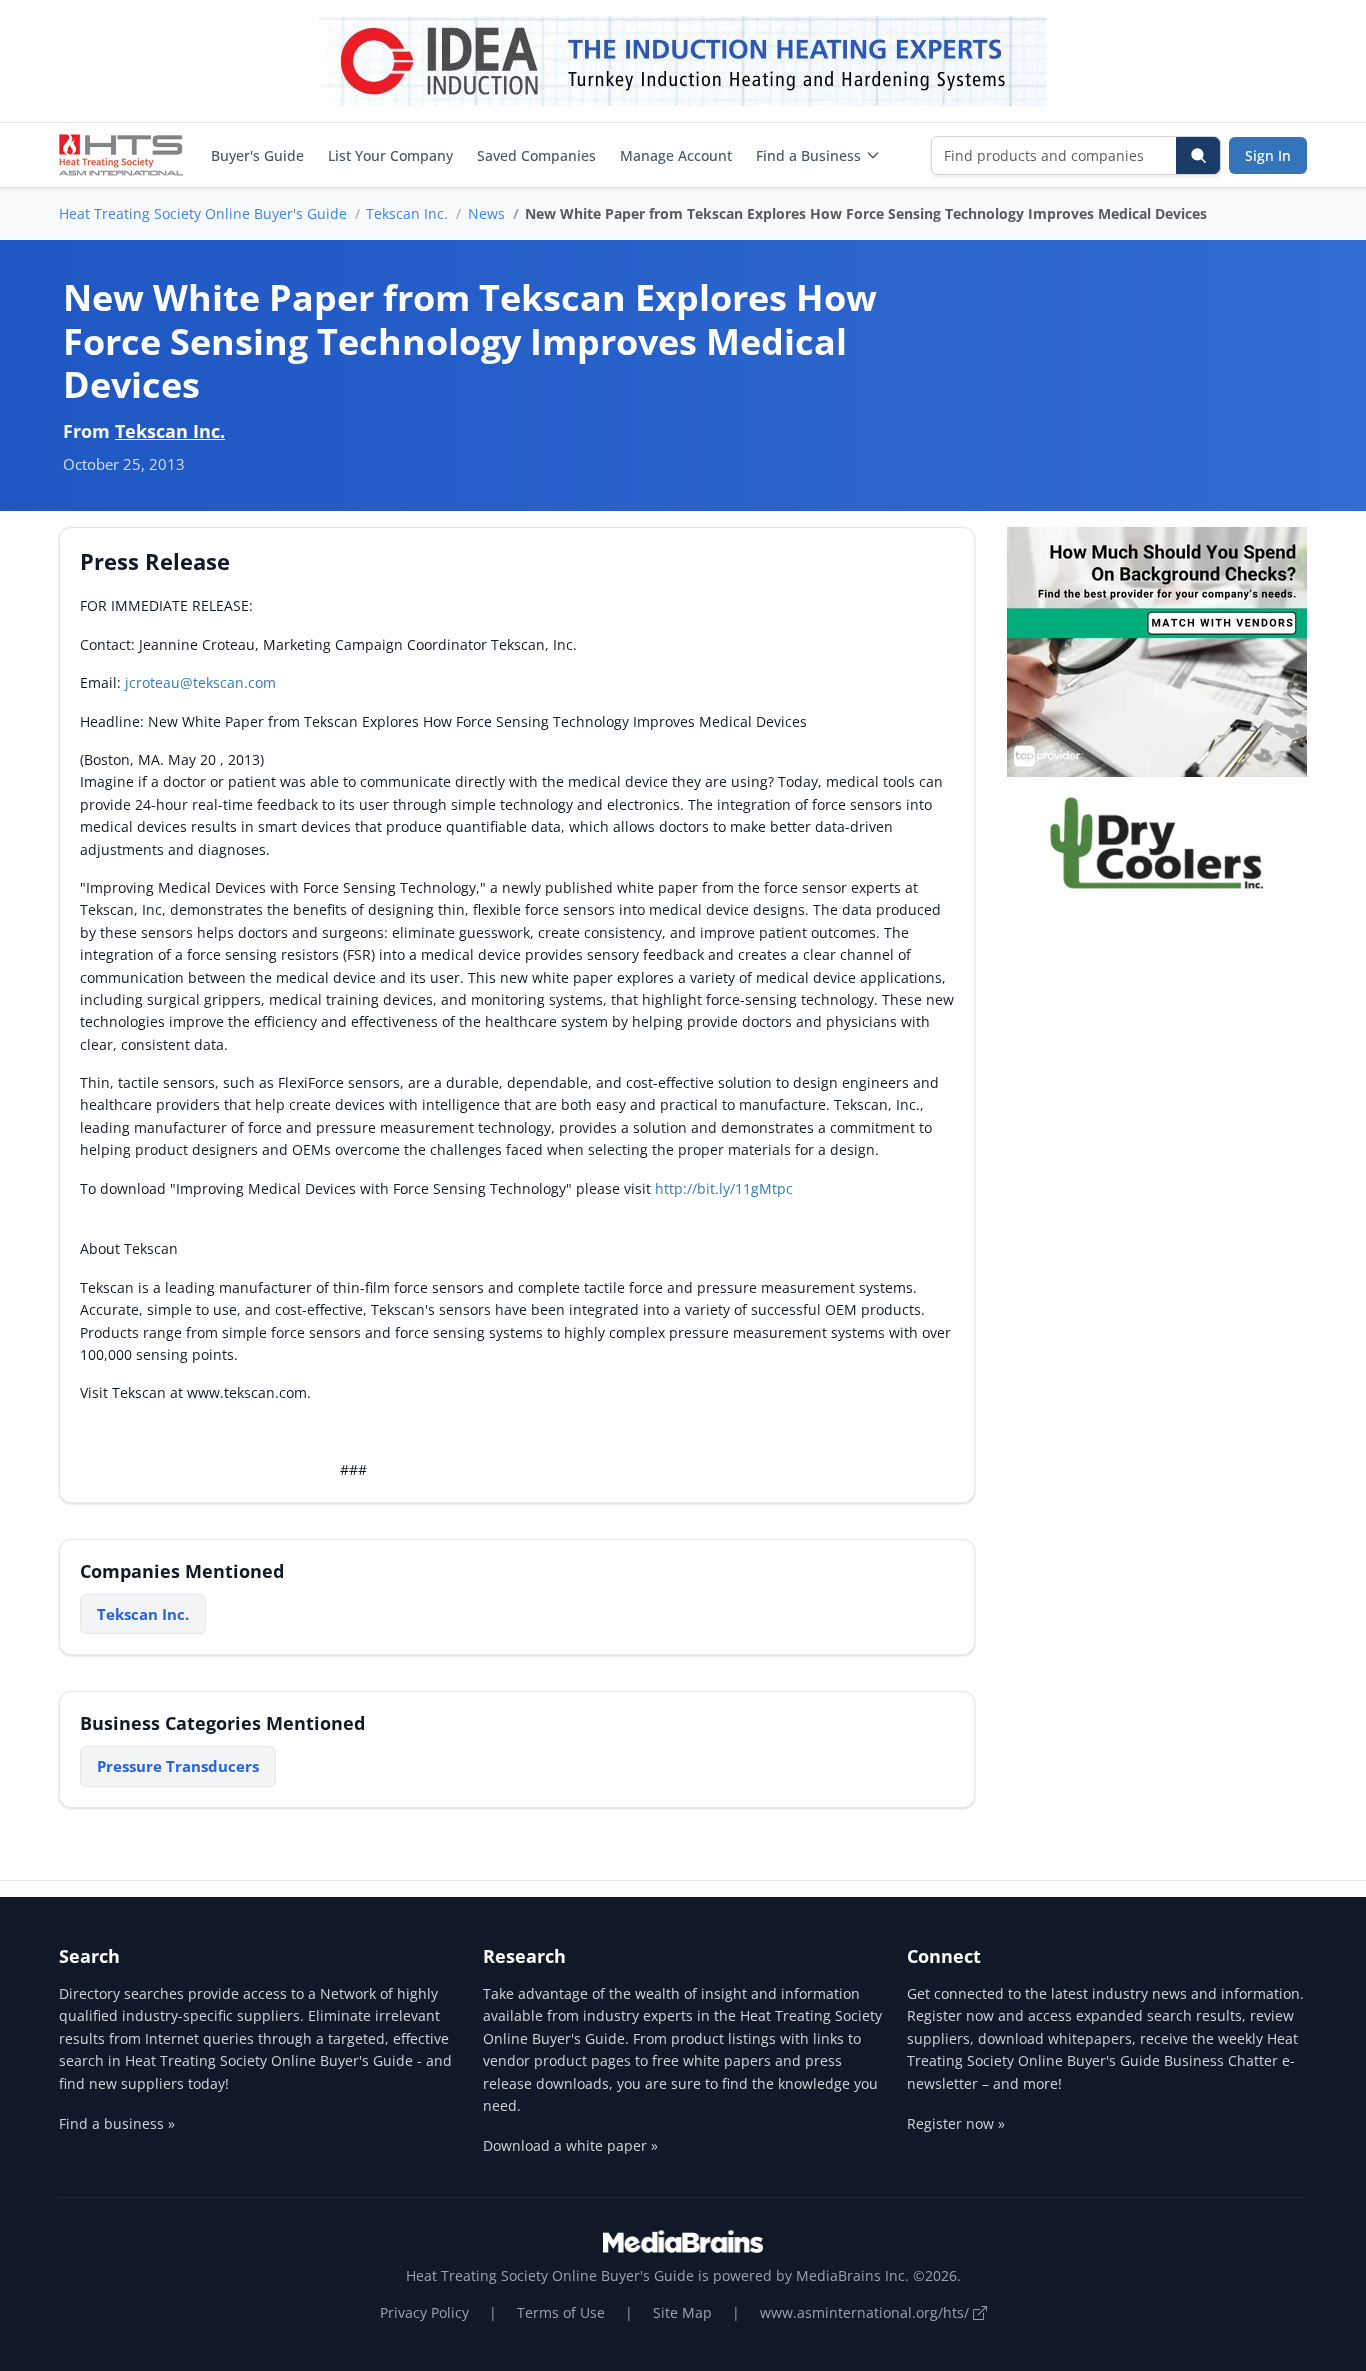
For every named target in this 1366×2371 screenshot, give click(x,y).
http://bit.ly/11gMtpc (724, 1188)
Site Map (682, 2312)
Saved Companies (536, 155)
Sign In (1268, 155)
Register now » (956, 2123)
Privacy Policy (424, 2312)
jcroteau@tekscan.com (200, 682)
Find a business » (117, 2123)
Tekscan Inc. (407, 213)
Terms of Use (561, 2312)
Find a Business (808, 155)
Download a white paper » (570, 2145)
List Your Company (390, 155)
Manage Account (676, 155)
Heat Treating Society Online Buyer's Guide (203, 213)
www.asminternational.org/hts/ (866, 2312)
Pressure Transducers (178, 1766)
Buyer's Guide (257, 155)
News (486, 213)
